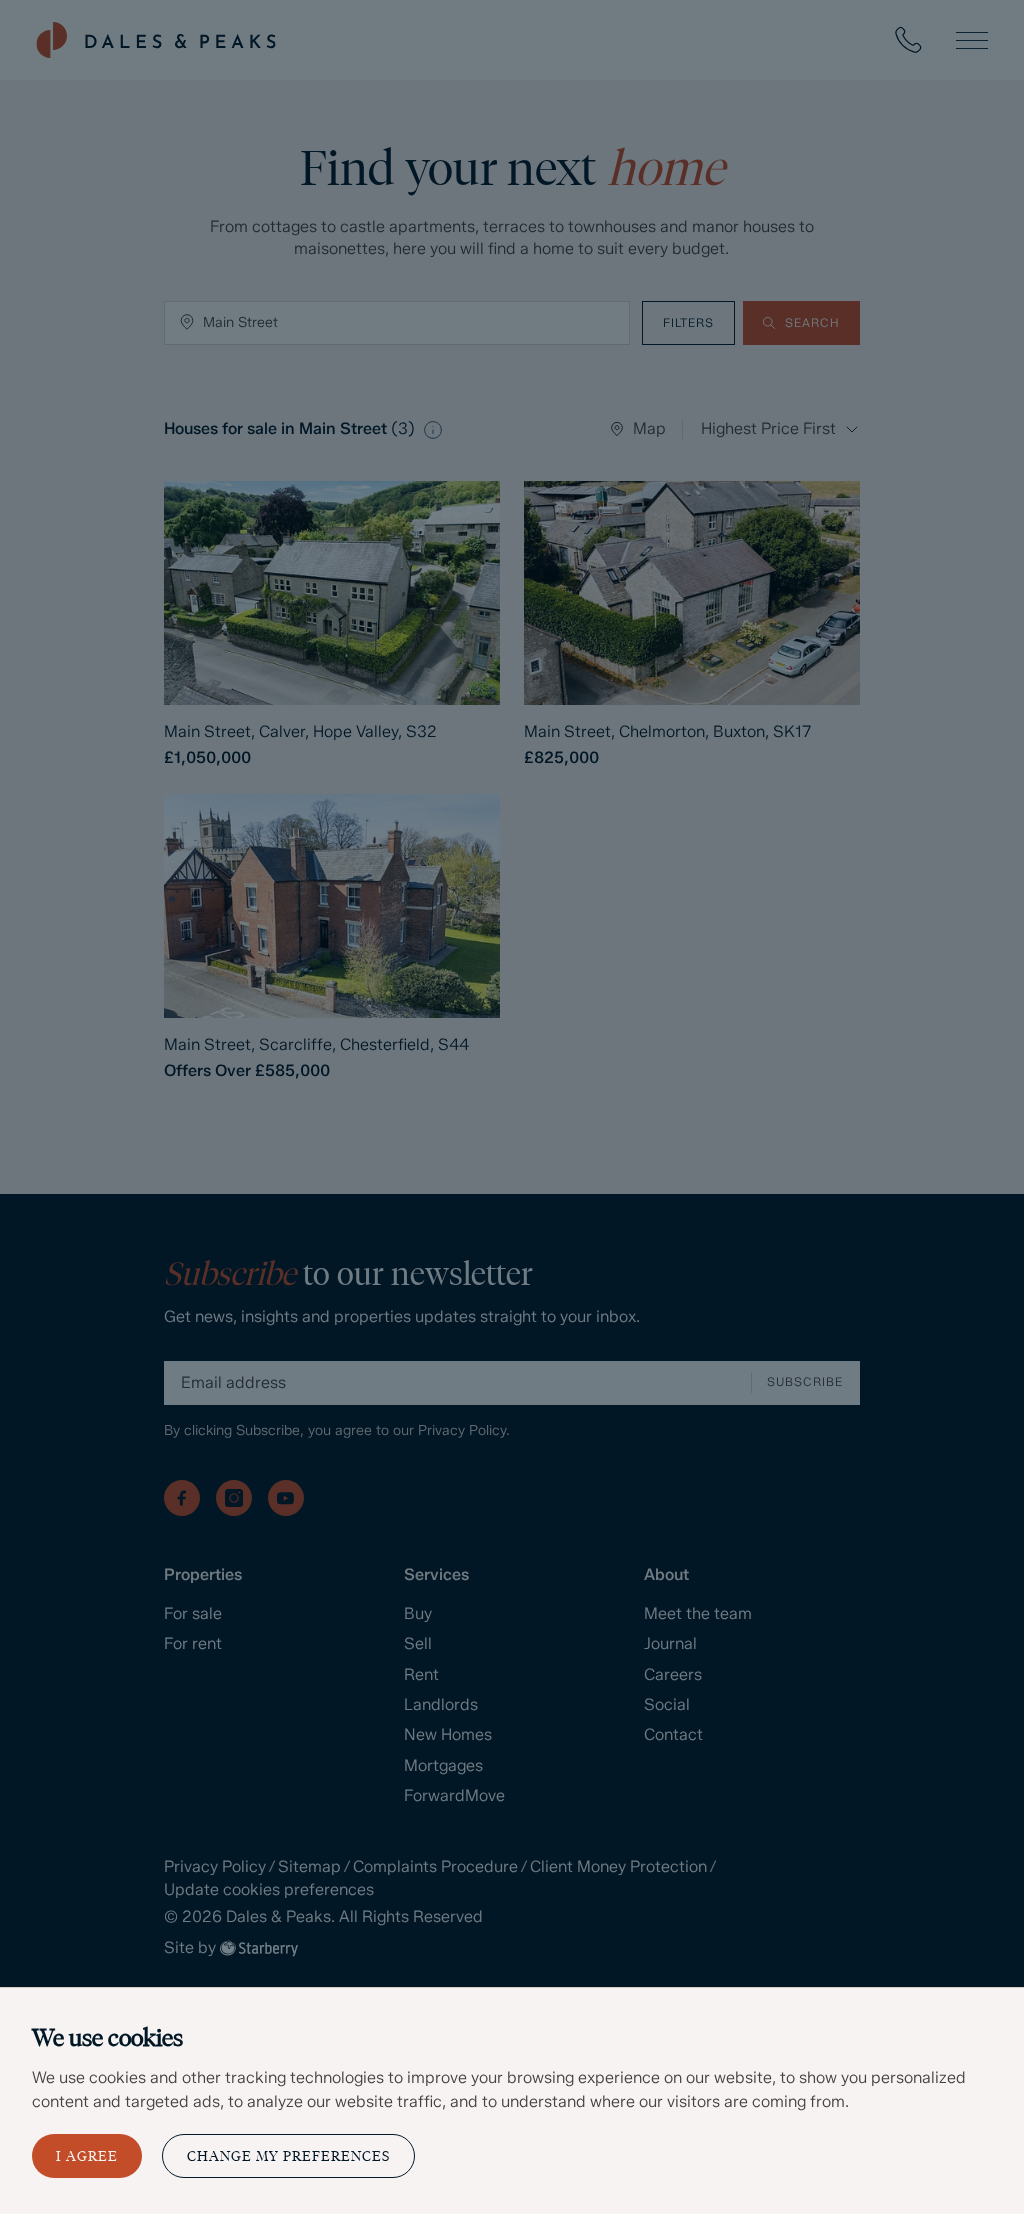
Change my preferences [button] (288, 2156)
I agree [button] (87, 2156)
